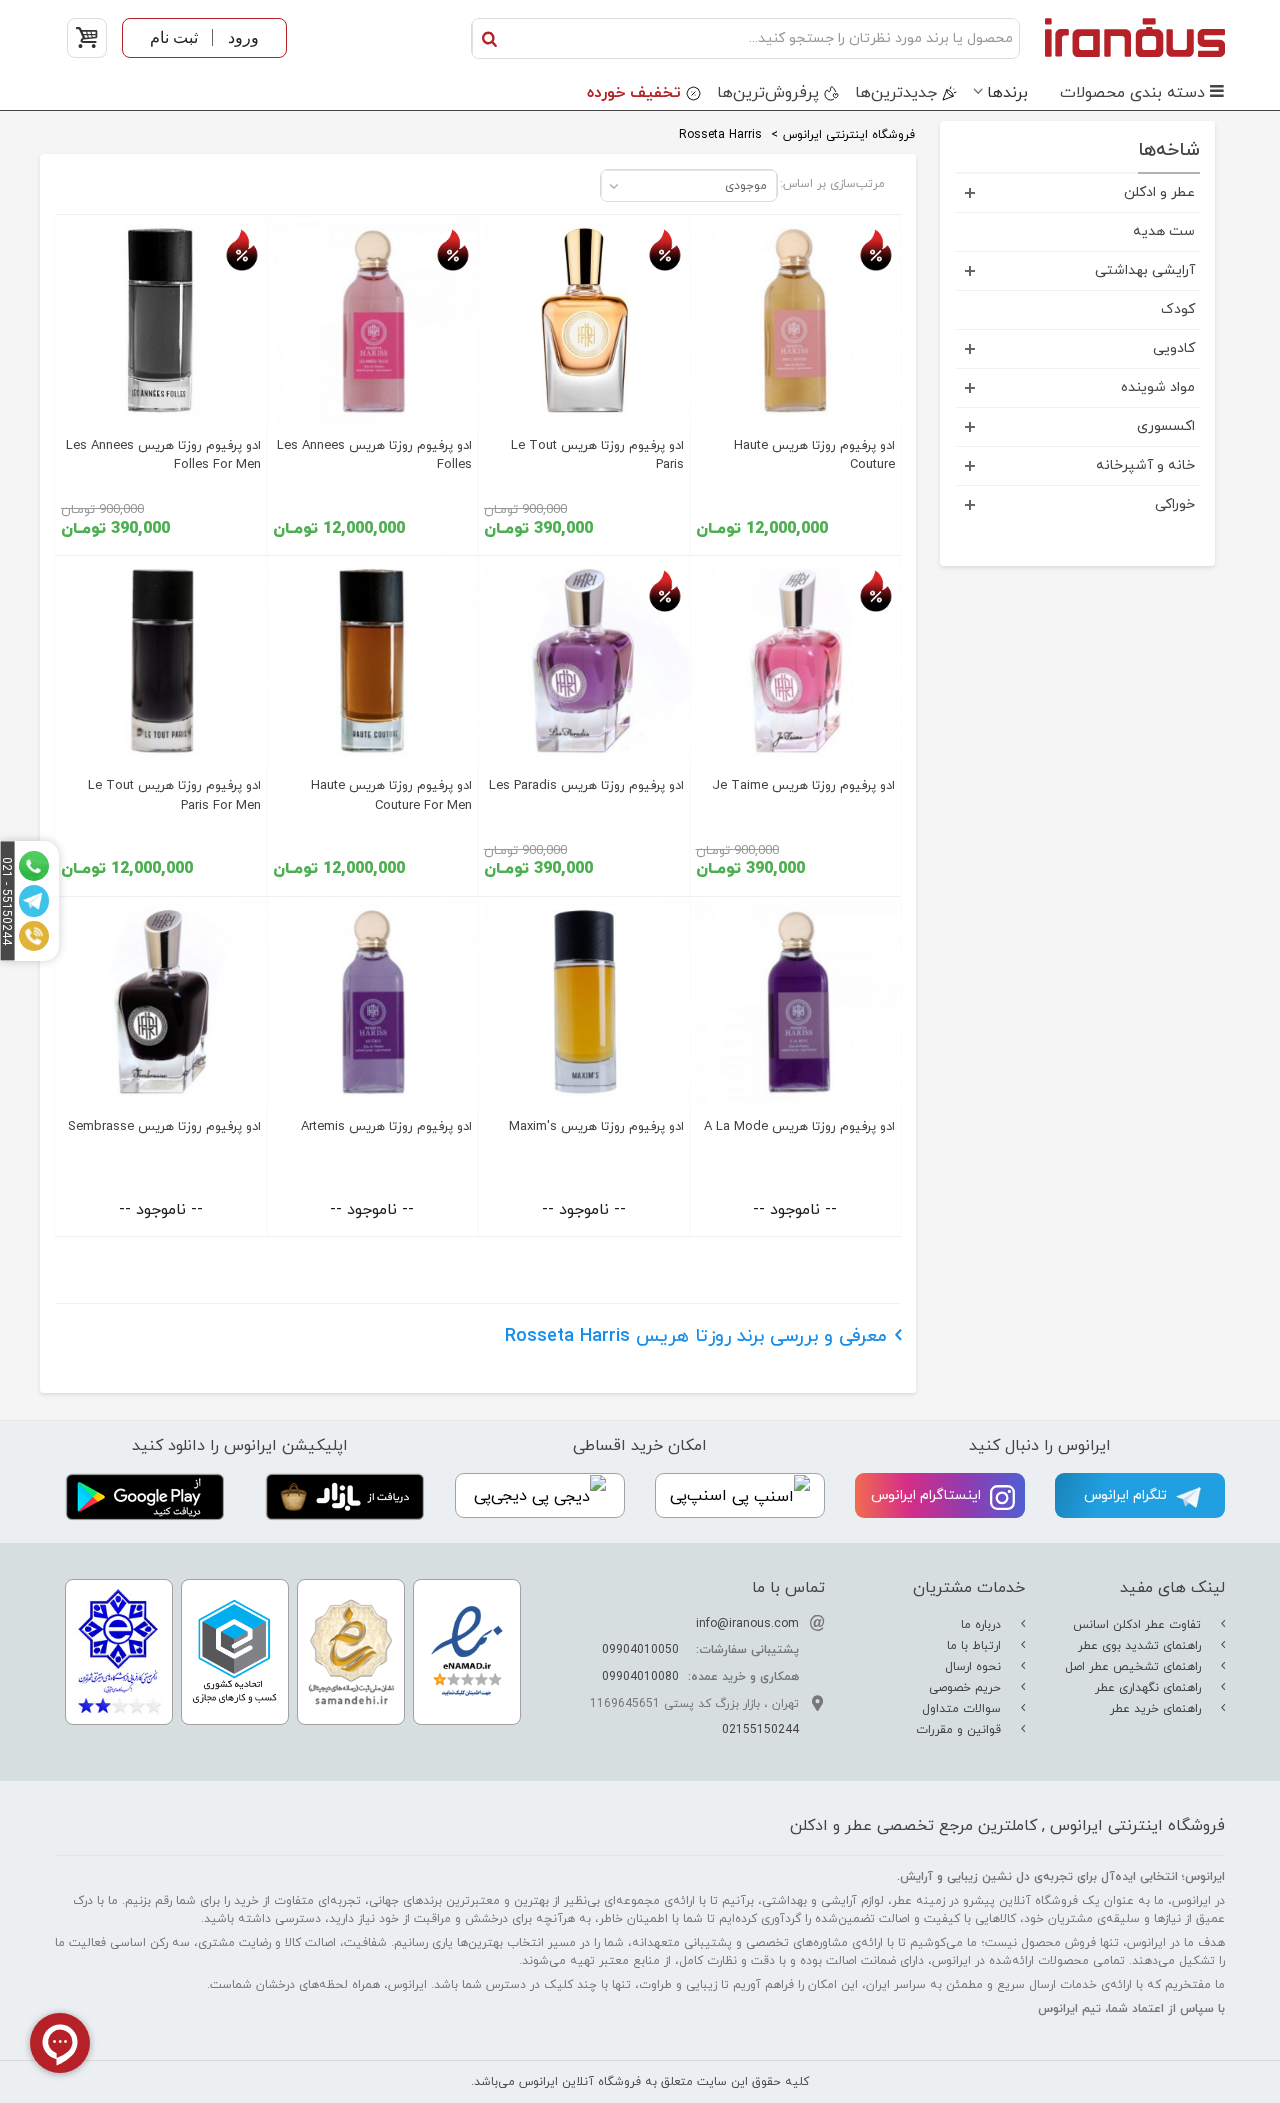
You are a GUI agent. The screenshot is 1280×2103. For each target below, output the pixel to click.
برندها (1007, 93)
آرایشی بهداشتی (1145, 270)
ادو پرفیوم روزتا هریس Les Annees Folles (374, 455)
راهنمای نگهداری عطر (1150, 1688)
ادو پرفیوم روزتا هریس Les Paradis (586, 786)
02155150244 (760, 1730)
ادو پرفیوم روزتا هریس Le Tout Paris (597, 455)
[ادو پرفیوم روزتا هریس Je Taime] (796, 662)
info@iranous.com (747, 1624)
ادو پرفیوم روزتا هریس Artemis (386, 1127)
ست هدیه (1164, 231)
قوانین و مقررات (960, 1730)
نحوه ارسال (975, 1667)
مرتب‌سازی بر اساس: (832, 184)
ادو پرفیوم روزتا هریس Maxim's (596, 1127)
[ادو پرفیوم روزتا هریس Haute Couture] (796, 321)
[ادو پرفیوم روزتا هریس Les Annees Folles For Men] (161, 321)
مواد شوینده (1158, 387)
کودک (1178, 309)
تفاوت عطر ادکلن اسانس (1139, 1625)
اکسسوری (1166, 426)
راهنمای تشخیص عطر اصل (1135, 1667)
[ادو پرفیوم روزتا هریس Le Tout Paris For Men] (161, 662)
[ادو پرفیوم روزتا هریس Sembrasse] (161, 1003)
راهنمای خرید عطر (1157, 1709)
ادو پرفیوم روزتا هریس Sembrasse (164, 1127)
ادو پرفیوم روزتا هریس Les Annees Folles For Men (163, 455)
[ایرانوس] (1127, 37)
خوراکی (1175, 504)
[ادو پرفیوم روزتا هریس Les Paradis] (584, 662)
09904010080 (640, 1677)
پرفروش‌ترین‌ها (768, 93)
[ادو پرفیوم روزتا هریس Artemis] (373, 1003)
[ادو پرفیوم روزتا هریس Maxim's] (584, 1003)
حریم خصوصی (967, 1688)
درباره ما (983, 1625)
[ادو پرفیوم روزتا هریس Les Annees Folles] (373, 321)
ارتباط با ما (976, 1646)
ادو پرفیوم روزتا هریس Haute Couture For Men (391, 795)
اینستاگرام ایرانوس (928, 1495)
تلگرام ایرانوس (1127, 1495)
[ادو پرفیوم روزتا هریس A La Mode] (796, 1003)
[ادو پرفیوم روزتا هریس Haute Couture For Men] (373, 662)
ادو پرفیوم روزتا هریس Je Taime (803, 786)
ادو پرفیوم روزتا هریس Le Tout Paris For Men (174, 795)
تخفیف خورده (634, 93)
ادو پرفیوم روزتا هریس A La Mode (799, 1127)
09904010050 (640, 1650)
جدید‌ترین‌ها (896, 93)
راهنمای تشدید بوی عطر (1141, 1646)
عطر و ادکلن (1159, 192)
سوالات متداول (963, 1709)
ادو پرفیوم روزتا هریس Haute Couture (814, 455)
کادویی (1174, 348)
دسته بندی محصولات (1132, 93)
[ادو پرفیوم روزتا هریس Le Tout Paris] (584, 321)
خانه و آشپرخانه (1145, 465)
